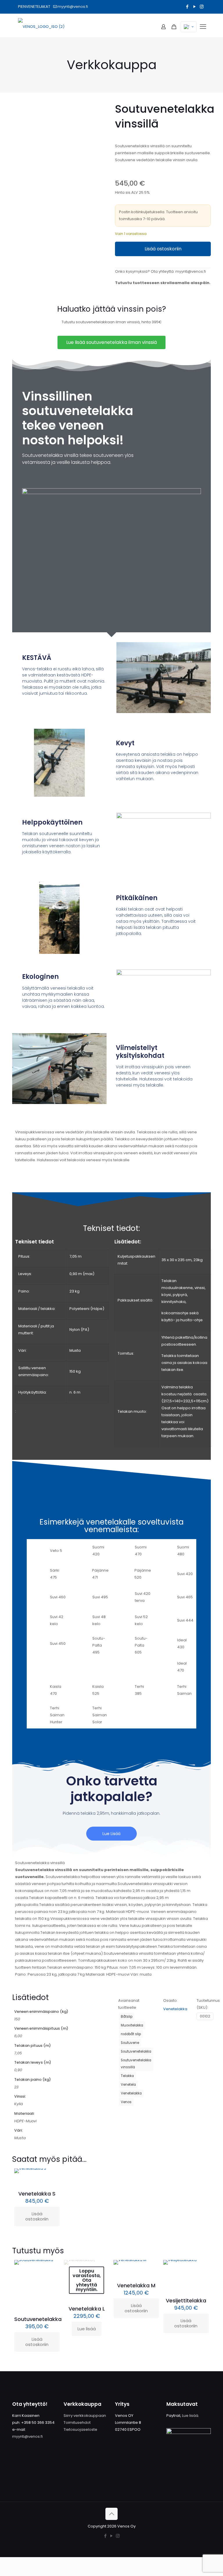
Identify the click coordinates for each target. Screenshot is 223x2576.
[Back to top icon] (111, 2514)
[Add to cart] (52, 2177)
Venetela (128, 2085)
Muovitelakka (132, 2025)
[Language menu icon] (189, 27)
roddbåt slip (131, 2034)
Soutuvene (130, 2043)
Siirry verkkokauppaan (85, 2416)
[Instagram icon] (202, 7)
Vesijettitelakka (186, 2301)
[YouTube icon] (194, 7)
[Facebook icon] (187, 7)
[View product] (52, 2281)
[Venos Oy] (41, 27)
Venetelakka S (37, 2194)
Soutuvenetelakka (136, 2051)
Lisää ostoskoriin (163, 249)
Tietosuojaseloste (80, 2429)
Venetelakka (131, 2093)
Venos (126, 2102)
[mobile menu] (203, 27)
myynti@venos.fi (73, 7)
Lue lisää (87, 2329)
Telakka (127, 2076)
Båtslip (127, 2017)
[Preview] (52, 2293)
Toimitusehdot (77, 2422)
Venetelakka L (87, 2309)
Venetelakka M (136, 2285)
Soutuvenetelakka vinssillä (136, 2064)
